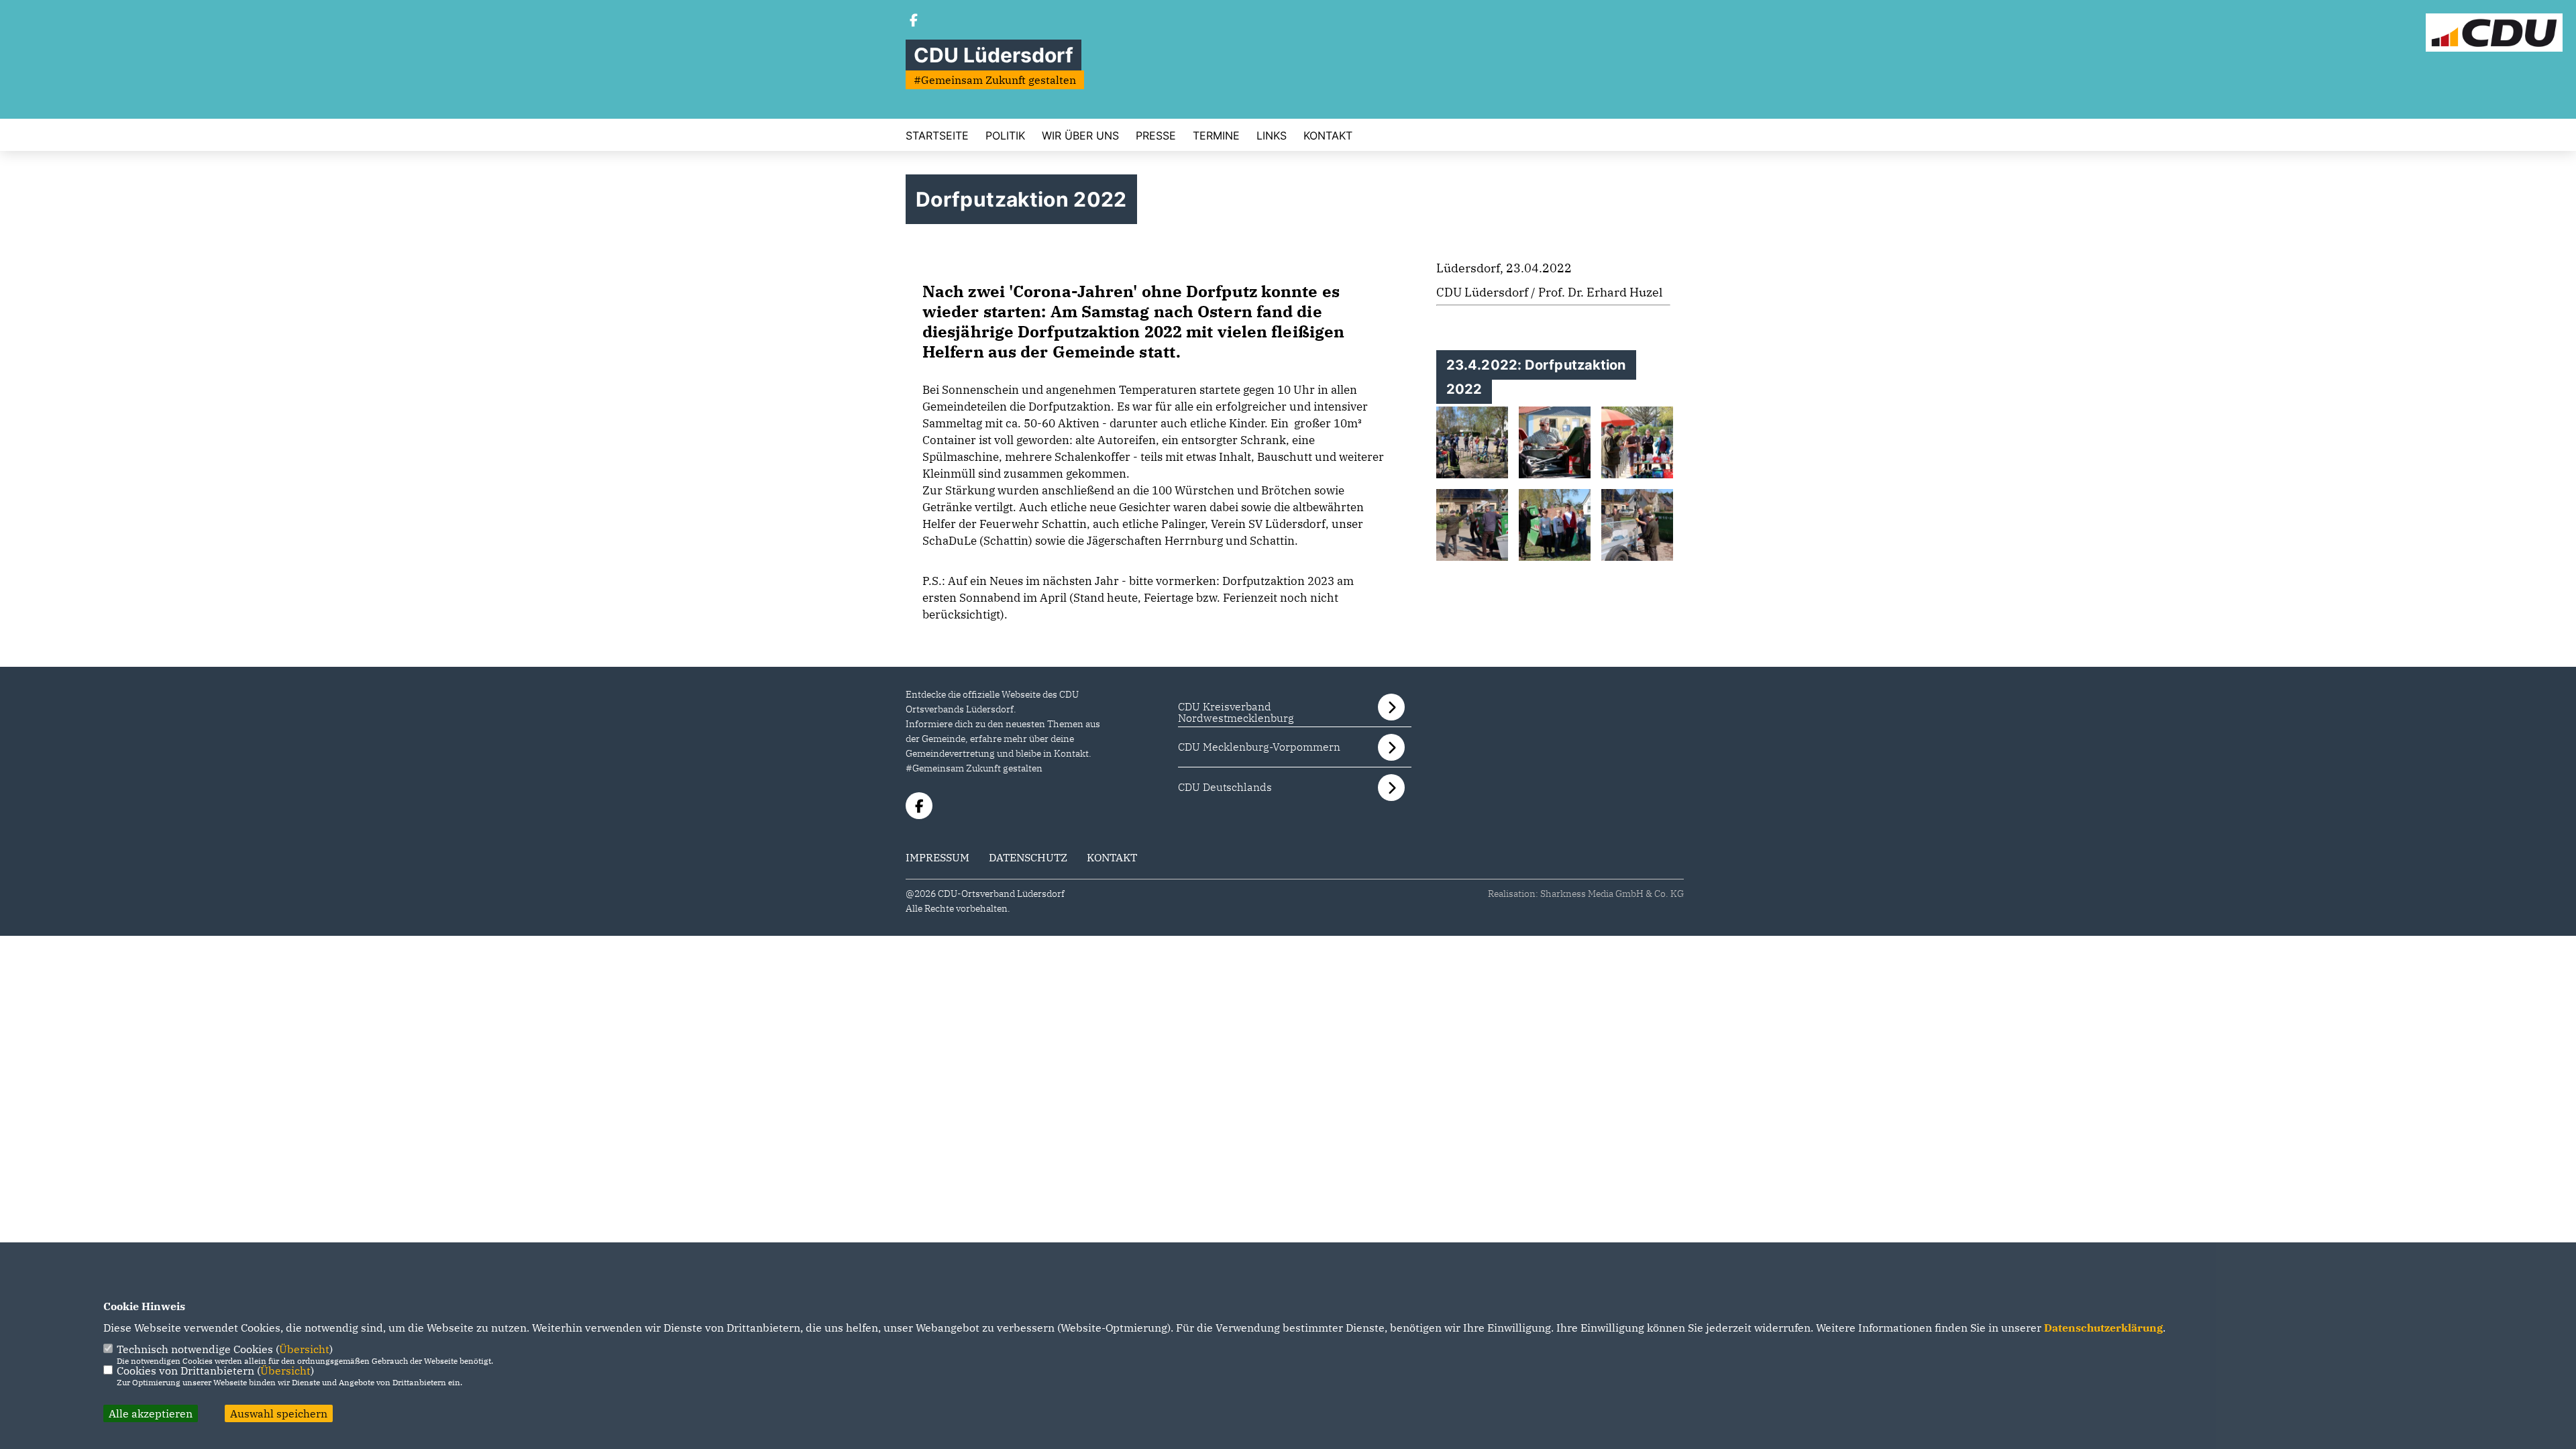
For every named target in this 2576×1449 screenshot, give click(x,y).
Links (1272, 136)
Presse (1156, 136)
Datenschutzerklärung (2103, 1328)
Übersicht (304, 1349)
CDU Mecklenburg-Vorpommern (1259, 747)
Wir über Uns (1080, 136)
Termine (1216, 136)
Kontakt (1328, 136)
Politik (1005, 136)
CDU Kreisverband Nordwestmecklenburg (1236, 712)
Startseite (937, 136)
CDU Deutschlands (1225, 787)
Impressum (937, 857)
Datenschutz (1028, 857)
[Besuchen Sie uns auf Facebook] (914, 21)
